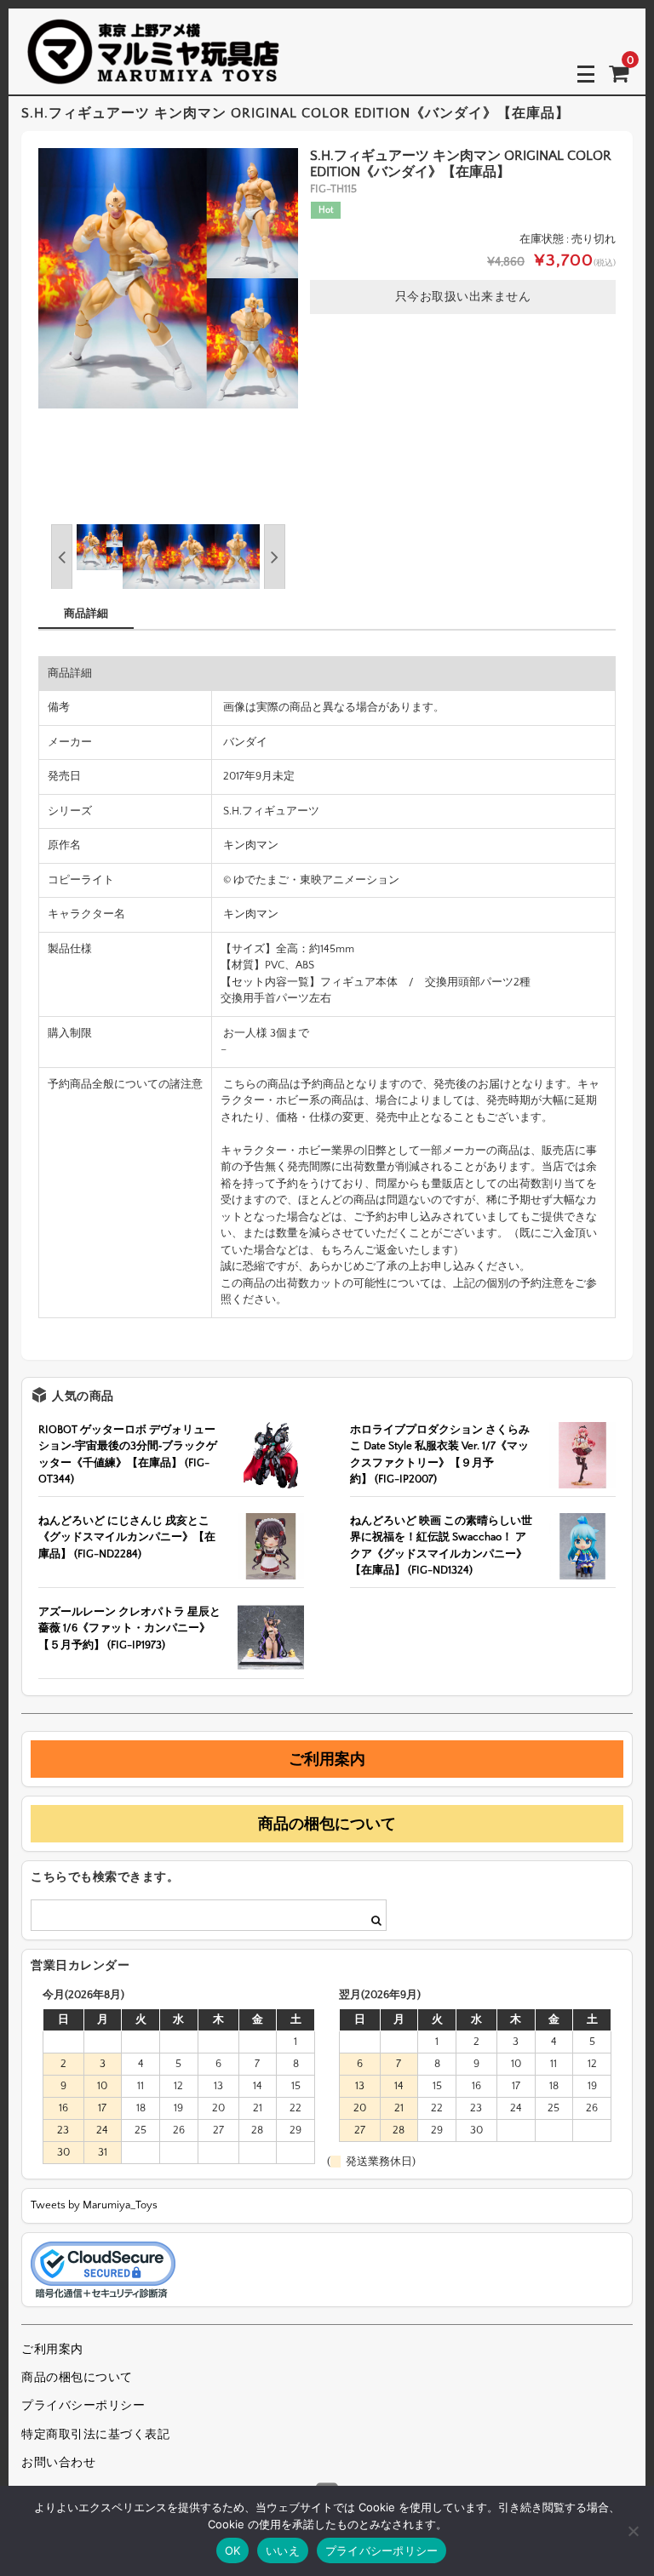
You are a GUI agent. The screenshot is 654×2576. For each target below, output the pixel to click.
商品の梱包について (327, 1824)
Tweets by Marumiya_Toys (94, 2205)
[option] (169, 278)
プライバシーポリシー (83, 2406)
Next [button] (275, 557)
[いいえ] (633, 2531)
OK (233, 2550)
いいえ (283, 2550)
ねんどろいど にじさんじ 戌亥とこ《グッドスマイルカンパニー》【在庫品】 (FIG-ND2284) (127, 1537)
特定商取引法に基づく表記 (95, 2435)
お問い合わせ (58, 2463)
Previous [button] (62, 557)
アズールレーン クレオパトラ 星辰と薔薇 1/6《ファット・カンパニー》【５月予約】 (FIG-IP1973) (129, 1628)
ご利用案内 (327, 1759)
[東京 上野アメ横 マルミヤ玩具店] (153, 73)
